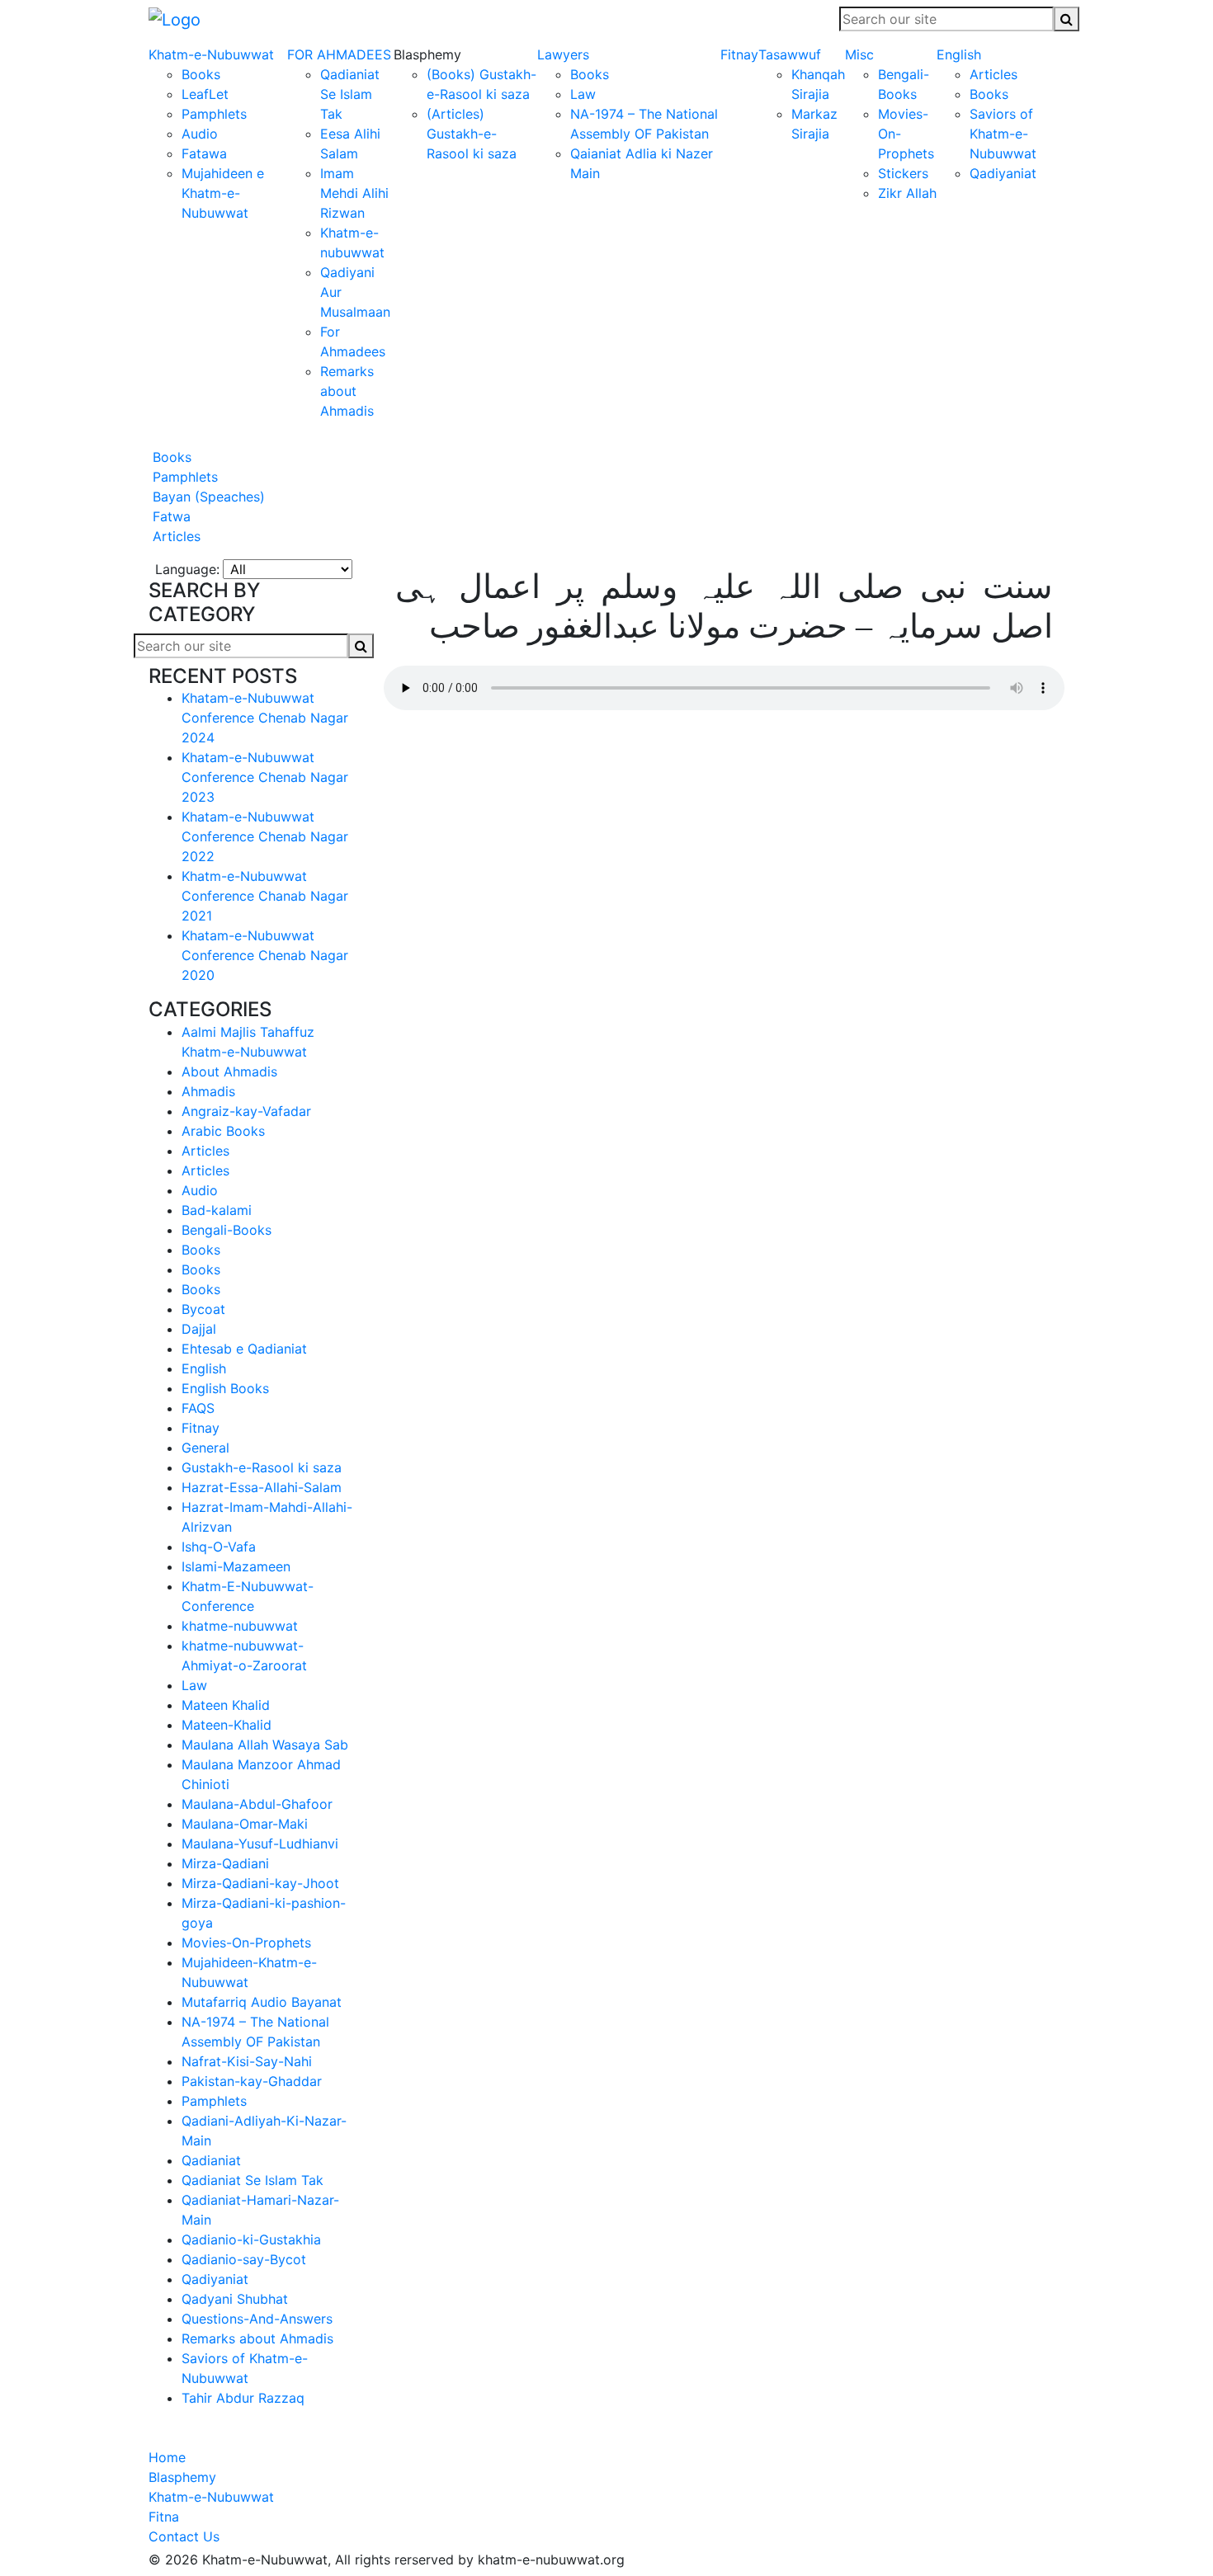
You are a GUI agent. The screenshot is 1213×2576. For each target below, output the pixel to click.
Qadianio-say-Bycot (244, 2259)
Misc (859, 54)
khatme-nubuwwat (240, 1626)
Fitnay (739, 54)
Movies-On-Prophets (246, 1943)
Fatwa (170, 516)
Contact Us (184, 2536)
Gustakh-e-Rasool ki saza (262, 1467)
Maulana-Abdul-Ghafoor (257, 1804)
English (959, 54)
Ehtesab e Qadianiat (244, 1349)
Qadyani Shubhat (235, 2299)
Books (201, 74)
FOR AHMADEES (339, 54)
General (205, 1448)
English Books (225, 1388)
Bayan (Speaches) (207, 497)
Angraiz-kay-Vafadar (246, 1111)
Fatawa (204, 153)
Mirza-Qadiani (225, 1863)
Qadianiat (211, 2160)
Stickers (903, 173)
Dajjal (199, 1329)
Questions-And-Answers (257, 2319)
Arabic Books (223, 1131)
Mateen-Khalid (227, 1725)
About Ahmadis (229, 1071)
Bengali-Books (227, 1230)
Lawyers (563, 54)
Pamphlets (214, 114)
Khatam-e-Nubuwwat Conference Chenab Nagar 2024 (265, 718)
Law (583, 94)
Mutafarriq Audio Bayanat (262, 2002)
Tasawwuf (790, 54)
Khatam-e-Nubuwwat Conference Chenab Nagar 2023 (265, 777)
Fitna (164, 2517)
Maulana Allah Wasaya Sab (265, 1745)
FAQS (198, 1408)
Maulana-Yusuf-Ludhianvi (260, 1844)
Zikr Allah (907, 193)
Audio (200, 134)
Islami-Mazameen (236, 1566)
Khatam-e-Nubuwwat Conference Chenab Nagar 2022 (265, 836)
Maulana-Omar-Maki (245, 1824)
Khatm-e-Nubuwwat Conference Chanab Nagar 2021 (265, 896)
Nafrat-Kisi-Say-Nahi (247, 2061)
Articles (994, 74)
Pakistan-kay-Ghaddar (252, 2081)
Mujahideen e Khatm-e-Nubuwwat (223, 193)
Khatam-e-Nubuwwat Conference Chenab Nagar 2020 (265, 955)
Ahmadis (208, 1091)
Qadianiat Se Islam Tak (350, 94)
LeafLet (205, 94)
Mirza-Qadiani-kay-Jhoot (260, 1883)
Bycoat (203, 1309)
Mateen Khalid (226, 1705)
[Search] (1067, 19)
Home (167, 2457)
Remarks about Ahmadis (347, 391)
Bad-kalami (217, 1210)
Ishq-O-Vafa (219, 1547)
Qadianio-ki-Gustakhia (251, 2239)
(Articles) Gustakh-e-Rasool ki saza (472, 134)
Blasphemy (182, 2477)
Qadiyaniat (1003, 173)
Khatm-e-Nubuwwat (211, 54)
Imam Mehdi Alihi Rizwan (354, 193)
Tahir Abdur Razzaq (243, 2398)
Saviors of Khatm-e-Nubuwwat (1003, 134)
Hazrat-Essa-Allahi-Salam (262, 1487)
